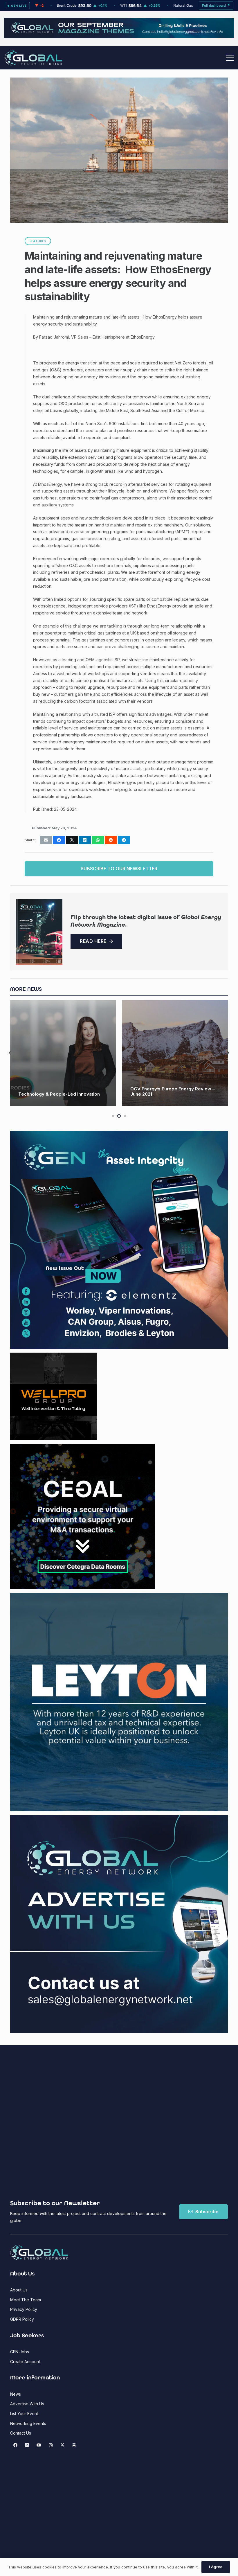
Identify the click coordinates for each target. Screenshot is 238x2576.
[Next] (228, 1053)
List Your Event (24, 2414)
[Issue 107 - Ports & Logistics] (39, 932)
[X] (62, 2445)
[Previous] (10, 1053)
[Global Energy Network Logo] (33, 58)
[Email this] (46, 840)
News (16, 2394)
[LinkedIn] (27, 2445)
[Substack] (74, 2445)
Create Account (25, 2362)
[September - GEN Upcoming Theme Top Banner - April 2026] (119, 37)
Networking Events (28, 2423)
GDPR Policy (22, 2319)
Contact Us (21, 2433)
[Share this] (59, 840)
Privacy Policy (24, 2309)
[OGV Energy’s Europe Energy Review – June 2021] (63, 1053)
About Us (19, 2290)
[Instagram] (51, 2445)
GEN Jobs (20, 2352)
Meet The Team (26, 2300)
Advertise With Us (27, 2404)
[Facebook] (15, 2445)
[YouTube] (39, 2445)
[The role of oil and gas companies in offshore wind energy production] (175, 1053)
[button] (230, 58)
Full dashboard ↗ (216, 6)
